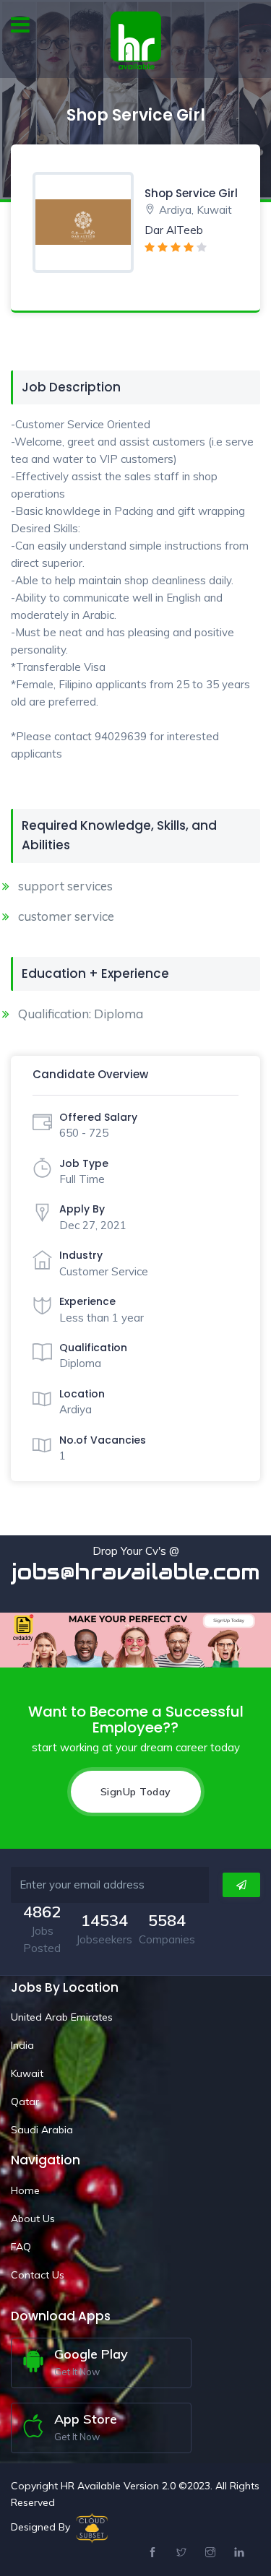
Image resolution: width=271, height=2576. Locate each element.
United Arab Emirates (62, 2017)
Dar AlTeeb (174, 230)
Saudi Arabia (42, 2130)
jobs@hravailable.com (135, 1572)
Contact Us (38, 2275)
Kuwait (27, 2073)
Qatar (25, 2102)
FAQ (21, 2247)
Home (25, 2190)
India (22, 2045)
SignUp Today (136, 1792)
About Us (33, 2219)
